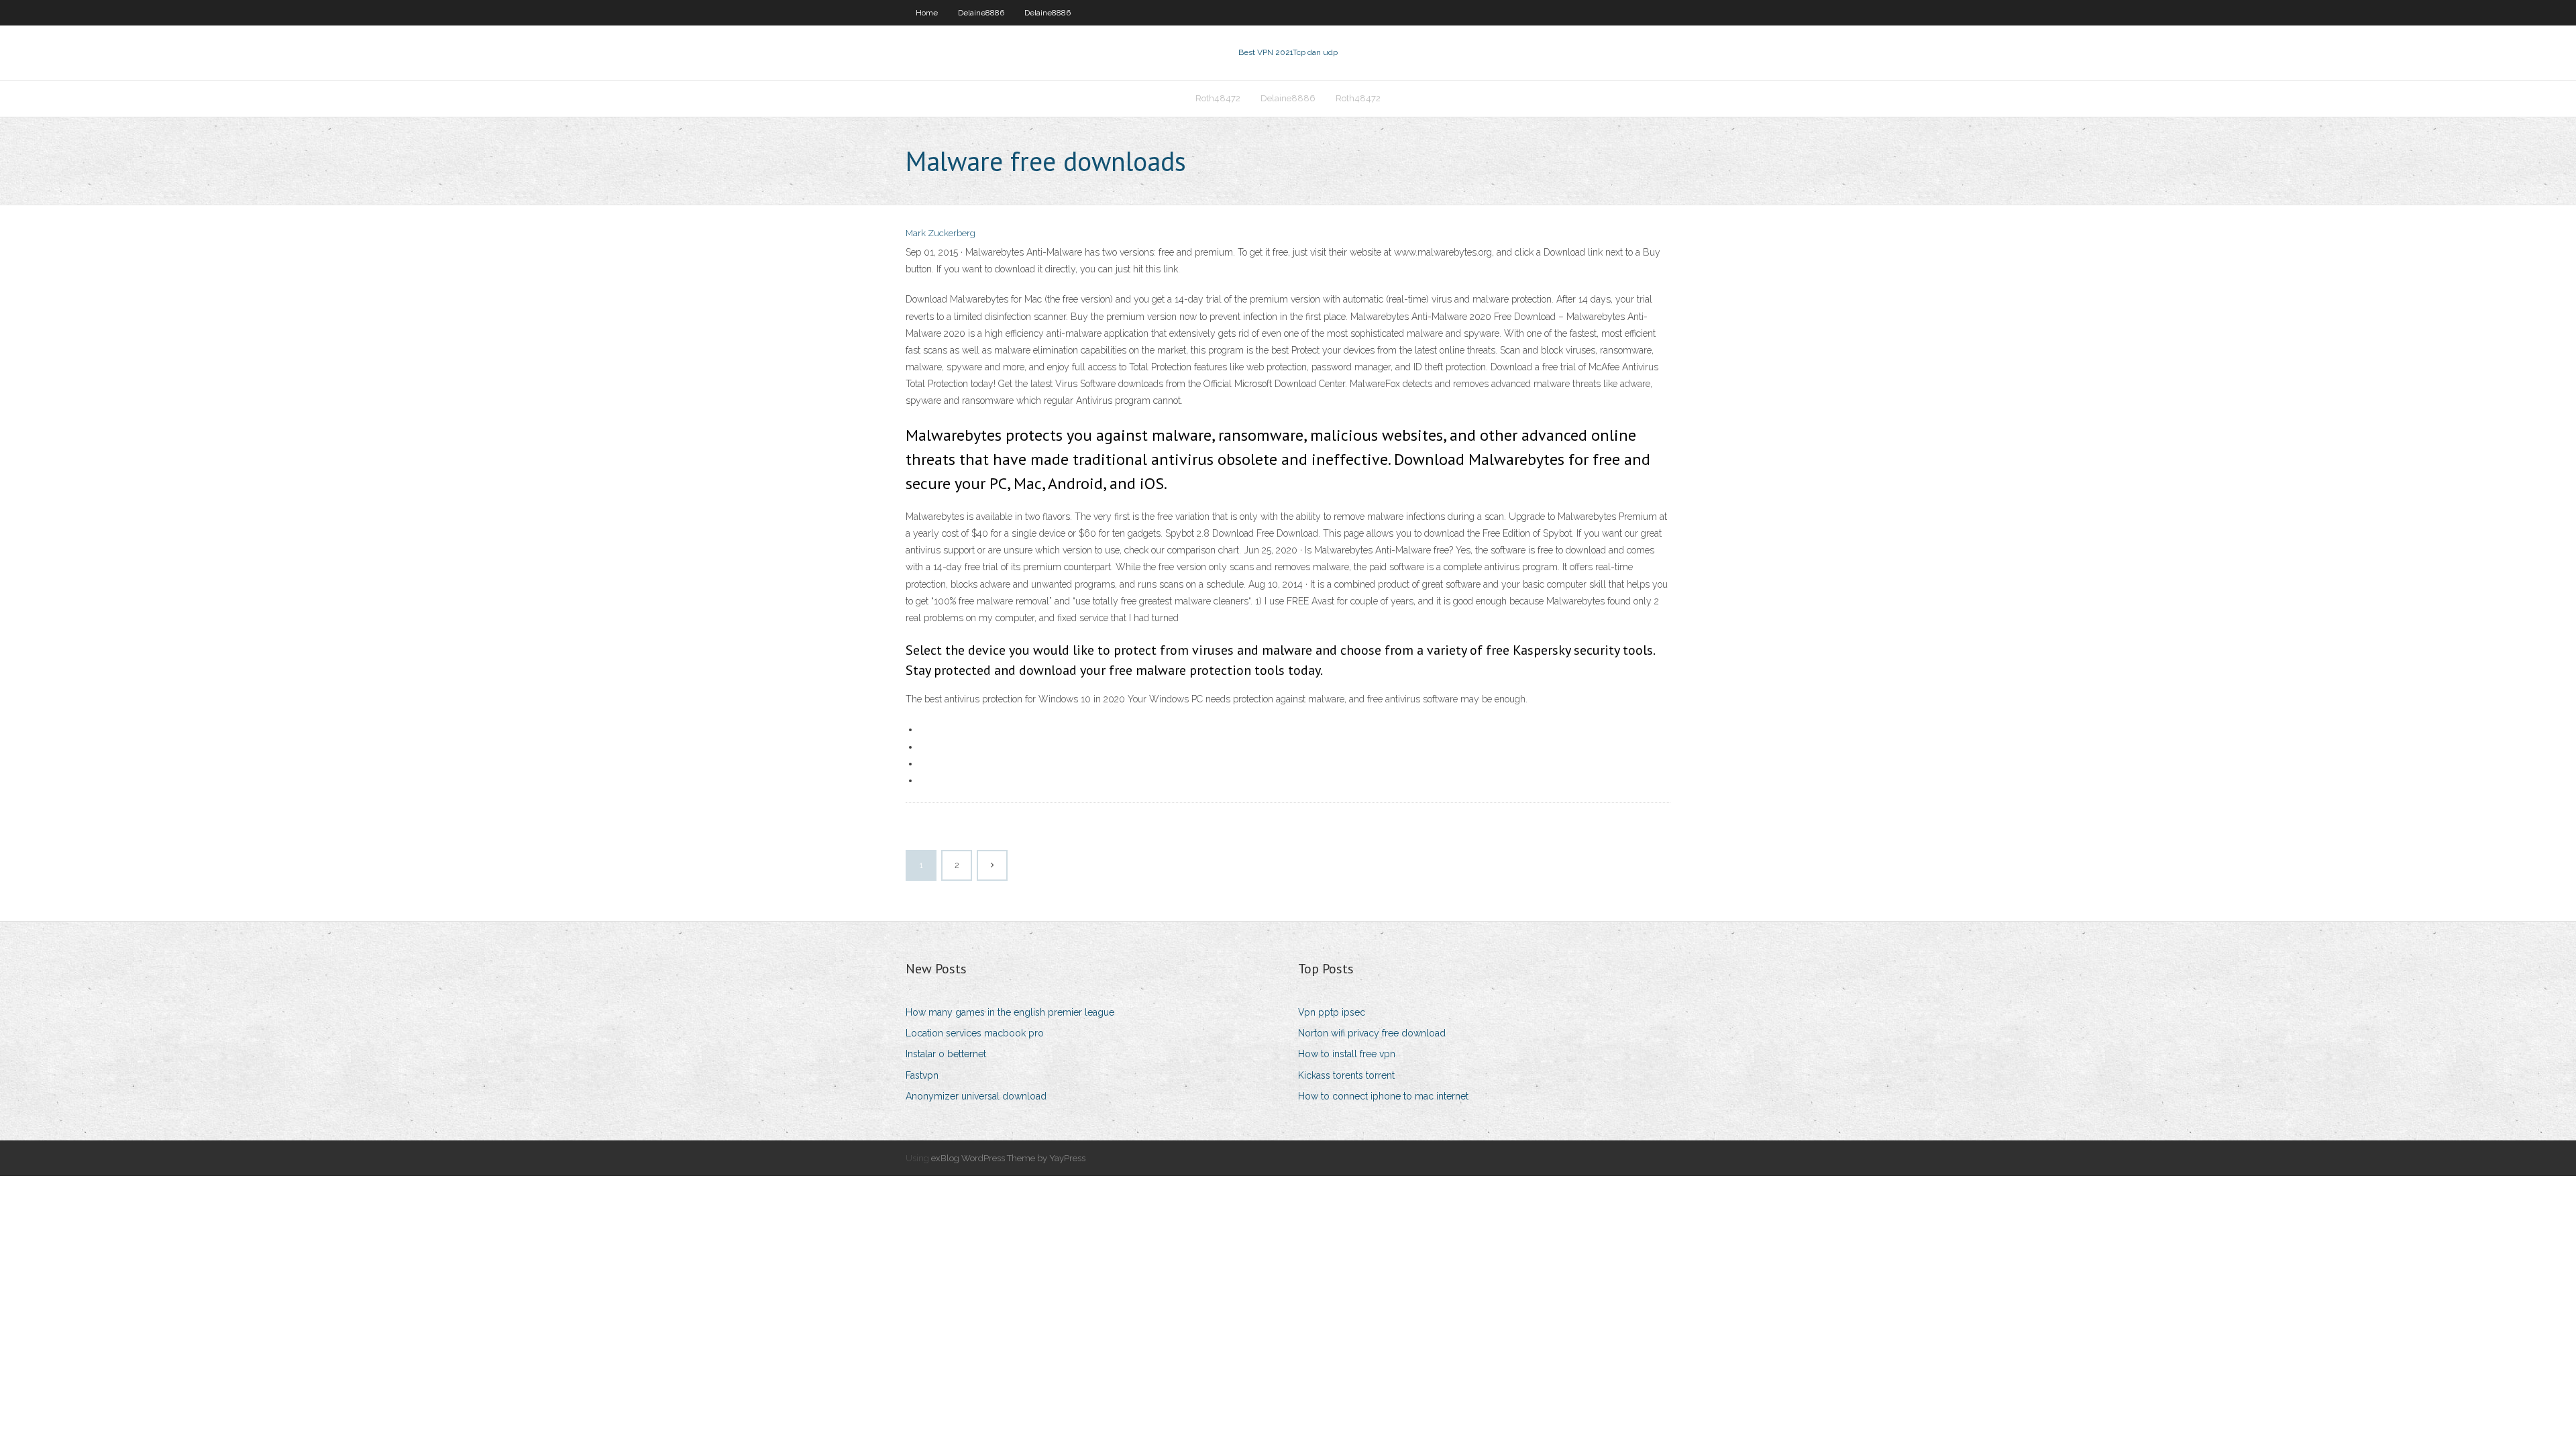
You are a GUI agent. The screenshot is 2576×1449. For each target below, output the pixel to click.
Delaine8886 (981, 13)
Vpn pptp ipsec (1332, 1012)
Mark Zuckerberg (941, 233)
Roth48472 (1218, 98)
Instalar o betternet (946, 1054)
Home (927, 13)
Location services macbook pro (975, 1033)
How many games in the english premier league (1010, 1012)
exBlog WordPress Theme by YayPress (1008, 1158)
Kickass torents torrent (1346, 1075)
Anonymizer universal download (976, 1096)
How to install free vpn (1347, 1054)
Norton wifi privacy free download (1372, 1033)
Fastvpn (922, 1075)
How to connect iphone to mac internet (1383, 1096)
